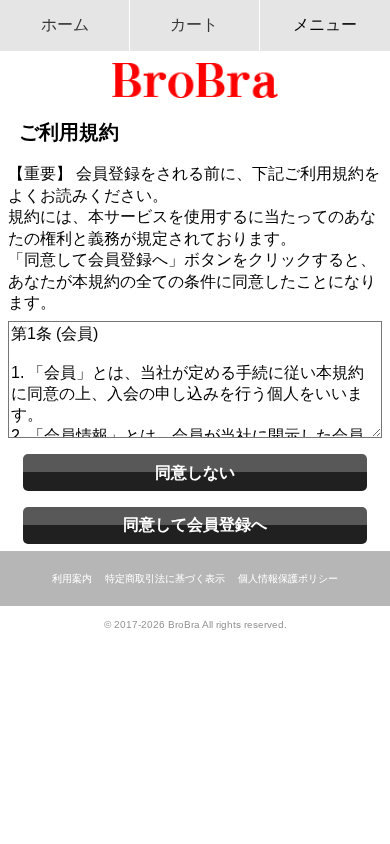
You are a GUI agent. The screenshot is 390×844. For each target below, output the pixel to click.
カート (194, 24)
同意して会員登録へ (195, 524)
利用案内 (72, 578)
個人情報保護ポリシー (288, 578)
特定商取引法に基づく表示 (165, 578)
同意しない (195, 472)
